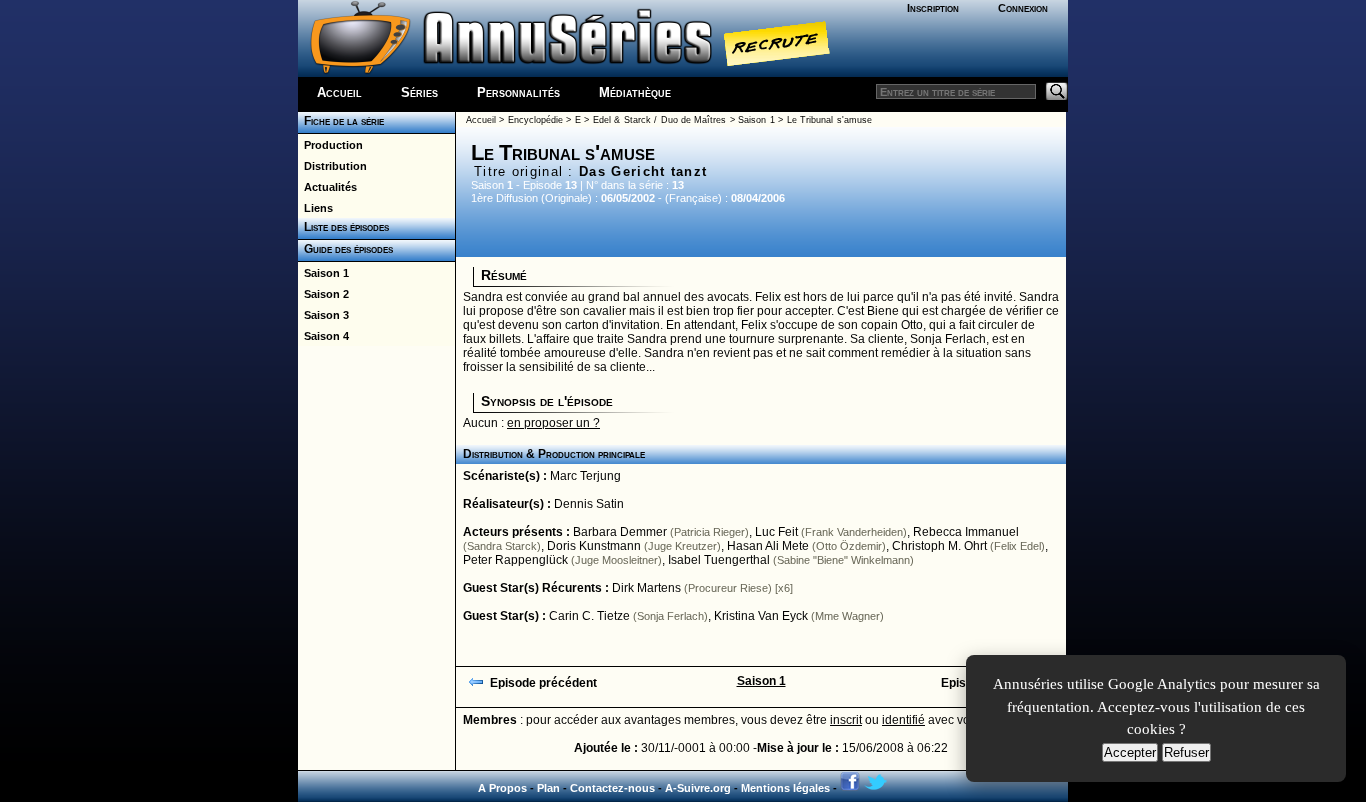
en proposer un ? (553, 423)
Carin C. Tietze (589, 616)
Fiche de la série (341, 121)
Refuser (1186, 752)
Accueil (339, 92)
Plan (548, 788)
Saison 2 (323, 294)
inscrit (846, 720)
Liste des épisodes (343, 227)
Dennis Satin (589, 504)
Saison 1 (323, 273)
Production (330, 145)
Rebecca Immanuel (966, 532)
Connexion (1023, 8)
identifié (903, 720)
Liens (315, 208)
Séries (419, 92)
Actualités (327, 187)
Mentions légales (785, 788)
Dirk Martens (646, 588)
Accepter (1130, 752)
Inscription (933, 8)
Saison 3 (323, 315)
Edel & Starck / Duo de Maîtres (660, 120)
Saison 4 (323, 336)
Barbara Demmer (620, 532)
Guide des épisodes (345, 249)
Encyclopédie (535, 120)
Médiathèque (635, 92)
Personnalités (518, 92)
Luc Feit (776, 532)
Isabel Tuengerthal (719, 560)
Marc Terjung (585, 476)
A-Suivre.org (698, 788)
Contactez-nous (612, 788)
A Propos (502, 788)
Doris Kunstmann (594, 546)
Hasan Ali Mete (768, 546)
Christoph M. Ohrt (939, 546)
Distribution (332, 166)
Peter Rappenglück (515, 560)
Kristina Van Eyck (761, 616)
